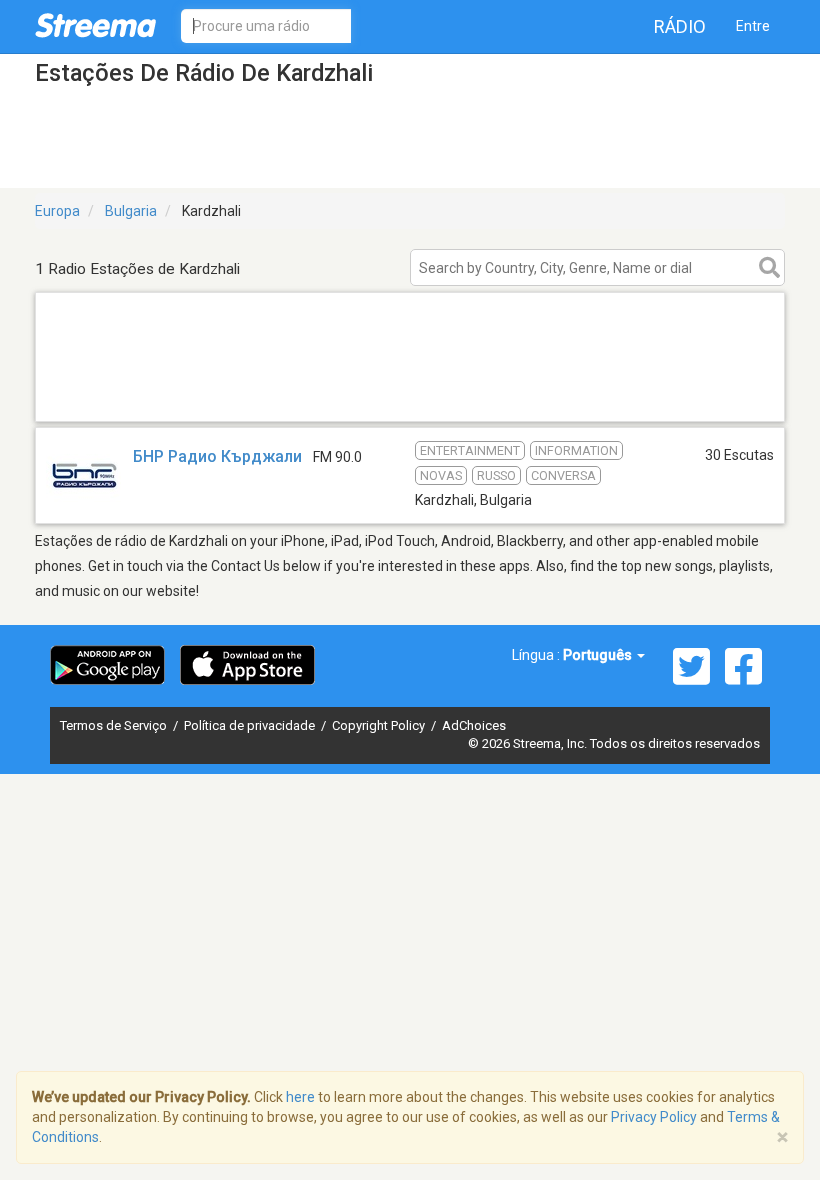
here (300, 1097)
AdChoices (474, 725)
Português (599, 655)
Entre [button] (753, 26)
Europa (57, 211)
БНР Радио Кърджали (217, 456)
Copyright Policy (380, 725)
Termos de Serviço (115, 725)
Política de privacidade (251, 725)
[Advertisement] (410, 395)
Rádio (680, 26)
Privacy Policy (654, 1117)
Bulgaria (131, 211)
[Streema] (95, 25)
